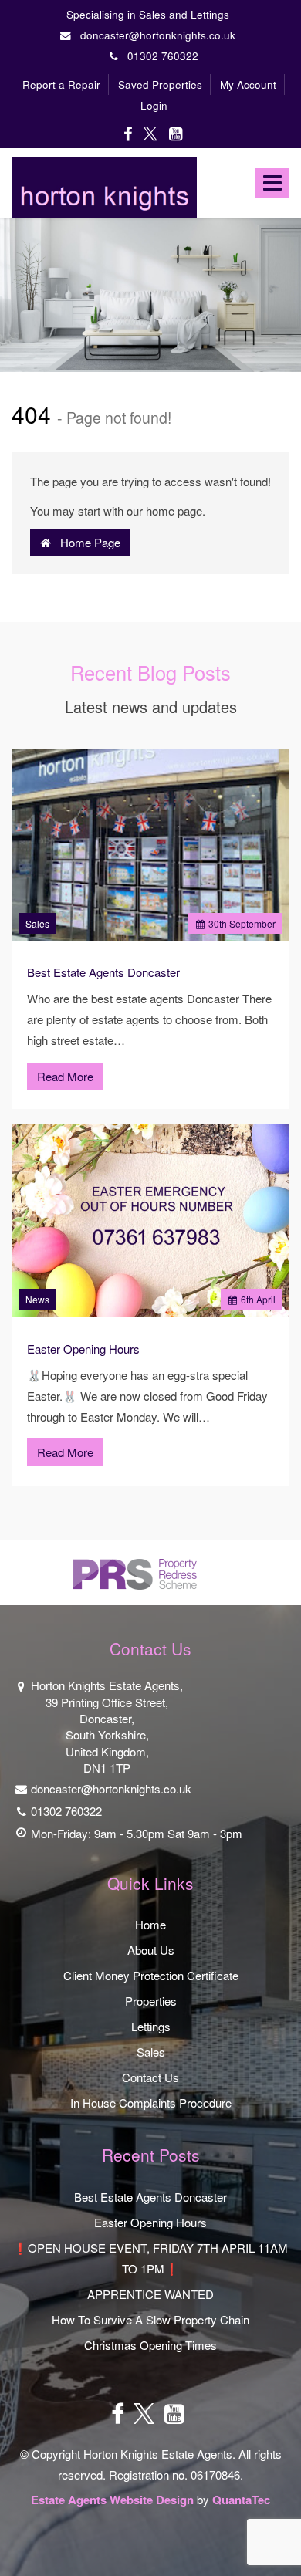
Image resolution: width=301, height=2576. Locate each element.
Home (150, 1924)
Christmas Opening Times (150, 2345)
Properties (151, 2001)
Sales (37, 923)
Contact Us (150, 2077)
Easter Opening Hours (83, 1349)
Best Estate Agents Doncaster (103, 972)
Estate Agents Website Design (112, 2500)
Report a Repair (61, 85)
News (37, 1299)
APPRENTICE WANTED (150, 2294)
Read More (65, 1076)
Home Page (86, 542)
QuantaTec (241, 2500)
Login (154, 105)
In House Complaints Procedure (151, 2103)
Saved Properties (160, 85)
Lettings (151, 2026)
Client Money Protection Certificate (151, 1975)
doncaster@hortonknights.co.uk (156, 35)
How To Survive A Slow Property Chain (150, 2319)
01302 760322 (158, 56)
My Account (248, 85)
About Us (151, 1950)
